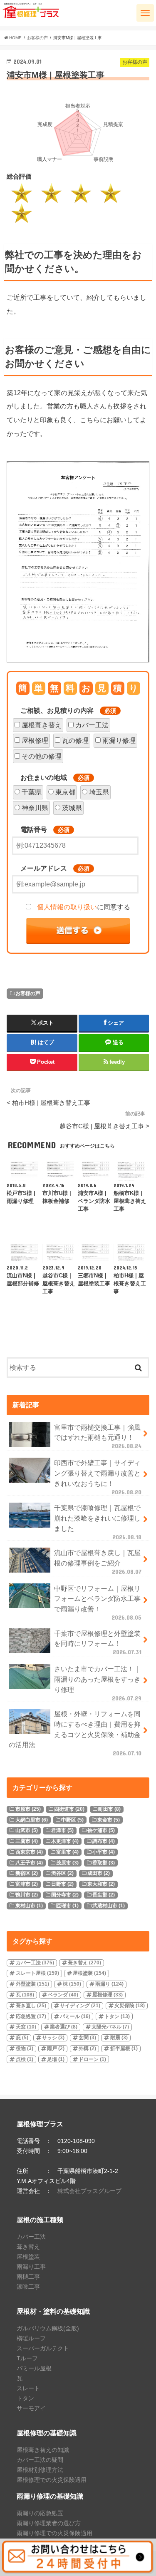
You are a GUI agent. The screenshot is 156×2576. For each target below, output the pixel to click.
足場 (56, 2059)
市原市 (28, 1809)
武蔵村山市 (109, 1906)
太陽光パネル (110, 2027)
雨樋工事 (28, 2277)
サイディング (80, 2006)
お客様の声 (28, 993)
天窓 (26, 2027)
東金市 (109, 1820)
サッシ (53, 2038)
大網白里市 (32, 1820)
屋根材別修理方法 (40, 2470)
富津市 (27, 1884)
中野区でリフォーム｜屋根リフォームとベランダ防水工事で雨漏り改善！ (98, 1603)
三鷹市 (27, 1841)
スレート (28, 2388)
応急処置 (31, 2016)
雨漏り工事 (31, 2267)
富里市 (67, 1852)
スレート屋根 (37, 1973)
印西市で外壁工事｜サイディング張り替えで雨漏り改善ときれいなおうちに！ (98, 1477)
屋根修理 (35, 740)
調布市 (104, 1841)
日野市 (62, 1884)
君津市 (62, 1830)
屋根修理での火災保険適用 (52, 2480)
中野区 (72, 1820)
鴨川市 (27, 1895)
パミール (75, 2016)
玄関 (87, 2038)
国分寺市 (65, 1895)
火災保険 (130, 2006)
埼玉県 (99, 792)
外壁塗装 (32, 1984)
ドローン (92, 2059)
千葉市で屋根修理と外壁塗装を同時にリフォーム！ (98, 1643)
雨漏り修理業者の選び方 (49, 2523)
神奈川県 (35, 808)
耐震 (119, 2038)
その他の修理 (42, 756)
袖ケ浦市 (101, 1830)
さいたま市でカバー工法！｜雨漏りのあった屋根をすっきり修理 (98, 1683)
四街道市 (69, 1809)
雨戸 (56, 2048)
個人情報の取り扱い (67, 907)
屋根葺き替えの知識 (43, 2450)
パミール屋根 (34, 2368)
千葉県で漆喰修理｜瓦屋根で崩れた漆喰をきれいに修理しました (98, 1522)
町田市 (109, 1809)
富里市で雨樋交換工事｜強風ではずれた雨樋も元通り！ (98, 1436)
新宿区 (27, 1873)
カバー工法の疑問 (40, 2460)
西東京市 (29, 1852)
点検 (25, 2059)
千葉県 (32, 792)
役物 (25, 2048)
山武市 (27, 1830)
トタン (117, 2016)
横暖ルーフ (31, 2338)
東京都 (65, 792)
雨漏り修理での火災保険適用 (54, 2533)
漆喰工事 (28, 2287)
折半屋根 (124, 2048)
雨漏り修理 (119, 740)
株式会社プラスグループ (89, 2191)
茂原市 (67, 1863)
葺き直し (31, 2006)
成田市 (99, 1873)
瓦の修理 (75, 740)
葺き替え (84, 1963)
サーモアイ (31, 2408)
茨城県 (72, 808)
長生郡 (104, 1895)
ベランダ (63, 1995)
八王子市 (29, 1863)
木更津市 (65, 1841)
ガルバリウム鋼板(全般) (48, 2328)
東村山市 (29, 1906)
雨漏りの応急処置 (40, 2513)
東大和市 (101, 1884)
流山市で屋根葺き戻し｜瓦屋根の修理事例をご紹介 (98, 1562)
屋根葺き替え (42, 725)
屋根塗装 (89, 1973)
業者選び (64, 2027)
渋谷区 (62, 1873)
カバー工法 (92, 725)
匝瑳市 (67, 1906)
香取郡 (104, 1863)
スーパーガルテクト (43, 2348)
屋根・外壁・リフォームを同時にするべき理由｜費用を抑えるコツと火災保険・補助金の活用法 (75, 1733)
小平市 (104, 1852)
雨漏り (109, 1984)
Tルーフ (27, 2358)
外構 (87, 2048)
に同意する (84, 907)
